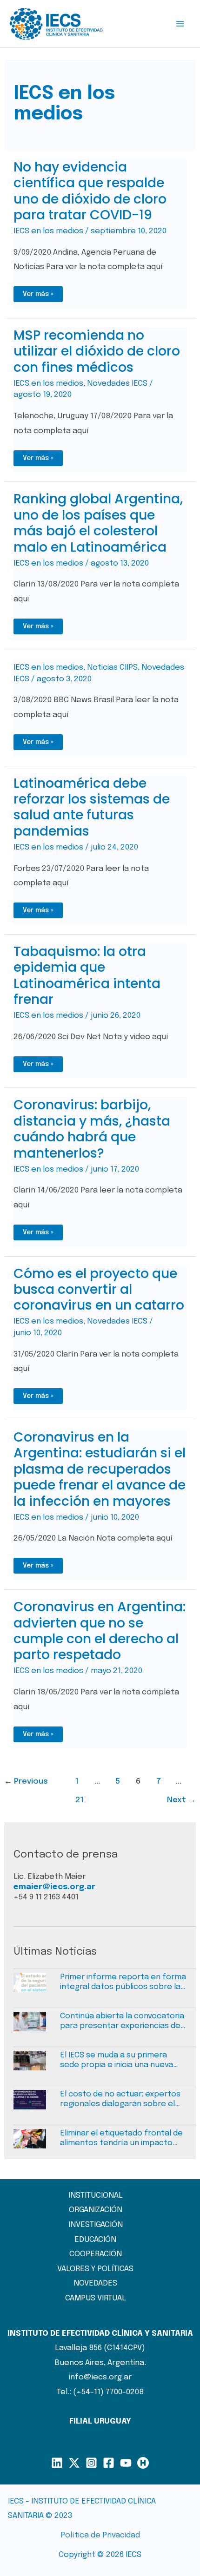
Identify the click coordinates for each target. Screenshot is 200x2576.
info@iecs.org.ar (100, 2377)
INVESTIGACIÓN (96, 2225)
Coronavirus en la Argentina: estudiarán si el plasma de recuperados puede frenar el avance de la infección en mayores (100, 1469)
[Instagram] (91, 2463)
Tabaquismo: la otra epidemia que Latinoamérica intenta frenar (87, 975)
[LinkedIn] (57, 2463)
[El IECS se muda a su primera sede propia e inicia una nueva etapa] (37, 2065)
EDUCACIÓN (95, 2240)
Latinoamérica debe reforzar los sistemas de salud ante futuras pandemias (92, 807)
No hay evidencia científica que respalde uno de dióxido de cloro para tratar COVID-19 (90, 191)
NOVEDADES (95, 2283)
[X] (74, 2463)
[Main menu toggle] (180, 24)
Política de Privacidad (100, 2535)
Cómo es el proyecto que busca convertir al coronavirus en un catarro (99, 1290)
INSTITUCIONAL (96, 2196)
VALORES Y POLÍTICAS (95, 2269)
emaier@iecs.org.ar (54, 1887)
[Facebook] (109, 2463)
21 (80, 1800)
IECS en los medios (48, 231)
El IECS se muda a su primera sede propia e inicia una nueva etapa (117, 2061)
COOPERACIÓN (96, 2254)
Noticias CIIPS (112, 668)
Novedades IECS (117, 384)
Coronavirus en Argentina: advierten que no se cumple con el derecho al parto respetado (100, 1631)
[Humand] (143, 2463)
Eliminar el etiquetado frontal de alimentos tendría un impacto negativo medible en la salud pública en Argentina (121, 2139)
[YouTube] (126, 2463)
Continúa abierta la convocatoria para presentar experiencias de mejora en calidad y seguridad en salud (122, 2022)
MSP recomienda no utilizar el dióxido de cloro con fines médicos (97, 351)
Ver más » (39, 296)
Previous (26, 1782)
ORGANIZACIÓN (96, 2210)
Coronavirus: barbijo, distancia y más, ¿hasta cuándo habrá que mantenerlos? (92, 1129)
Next (181, 1800)
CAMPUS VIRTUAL (96, 2298)
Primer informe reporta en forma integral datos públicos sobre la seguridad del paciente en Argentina (123, 1983)
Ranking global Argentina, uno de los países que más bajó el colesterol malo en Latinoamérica (98, 523)
